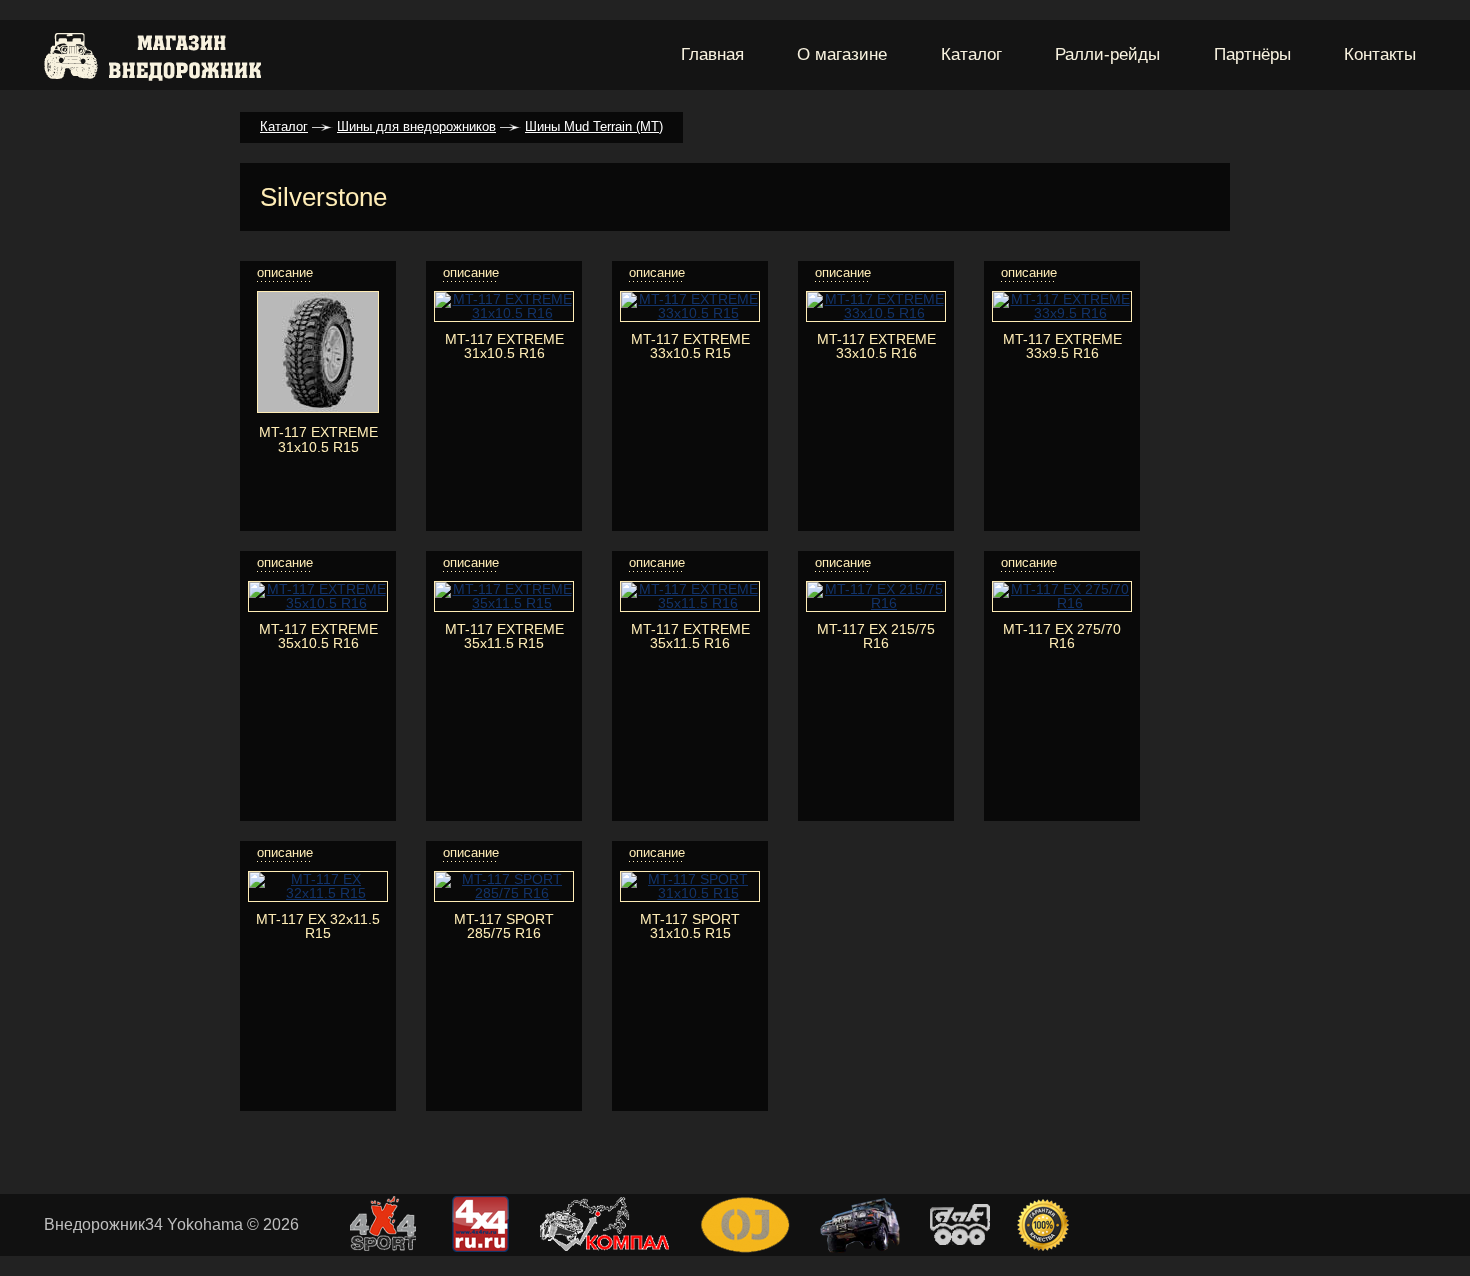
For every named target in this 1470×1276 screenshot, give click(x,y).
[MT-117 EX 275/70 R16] (1062, 603)
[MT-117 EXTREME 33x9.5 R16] (1062, 313)
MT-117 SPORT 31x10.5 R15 (690, 926)
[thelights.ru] (1043, 1226)
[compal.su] (604, 1226)
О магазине (842, 54)
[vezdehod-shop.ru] (860, 1227)
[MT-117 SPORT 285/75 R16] (504, 893)
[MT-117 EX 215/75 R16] (876, 603)
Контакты (1380, 54)
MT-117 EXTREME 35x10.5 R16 (318, 636)
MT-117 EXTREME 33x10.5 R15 (690, 346)
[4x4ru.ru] (480, 1226)
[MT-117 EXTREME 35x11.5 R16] (690, 603)
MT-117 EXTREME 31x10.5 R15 (318, 439)
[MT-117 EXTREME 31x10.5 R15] (318, 408)
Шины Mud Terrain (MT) (594, 126)
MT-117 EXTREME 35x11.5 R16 (690, 636)
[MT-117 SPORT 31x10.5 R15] (690, 893)
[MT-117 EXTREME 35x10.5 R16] (318, 603)
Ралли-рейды (1107, 54)
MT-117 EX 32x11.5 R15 (318, 926)
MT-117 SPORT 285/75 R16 (504, 926)
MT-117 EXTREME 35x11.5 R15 (504, 636)
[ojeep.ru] (745, 1227)
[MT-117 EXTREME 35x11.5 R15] (504, 603)
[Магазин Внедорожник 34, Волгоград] (154, 56)
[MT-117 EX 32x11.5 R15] (318, 893)
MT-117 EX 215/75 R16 (876, 636)
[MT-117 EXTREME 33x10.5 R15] (690, 313)
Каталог (971, 54)
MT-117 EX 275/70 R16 (1062, 636)
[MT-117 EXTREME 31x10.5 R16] (504, 313)
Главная (712, 54)
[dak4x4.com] (960, 1226)
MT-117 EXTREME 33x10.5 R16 (876, 346)
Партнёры (1252, 54)
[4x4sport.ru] (383, 1226)
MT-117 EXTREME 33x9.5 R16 (1062, 346)
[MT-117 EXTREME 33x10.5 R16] (876, 313)
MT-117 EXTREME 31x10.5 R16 (504, 346)
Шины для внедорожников (416, 126)
